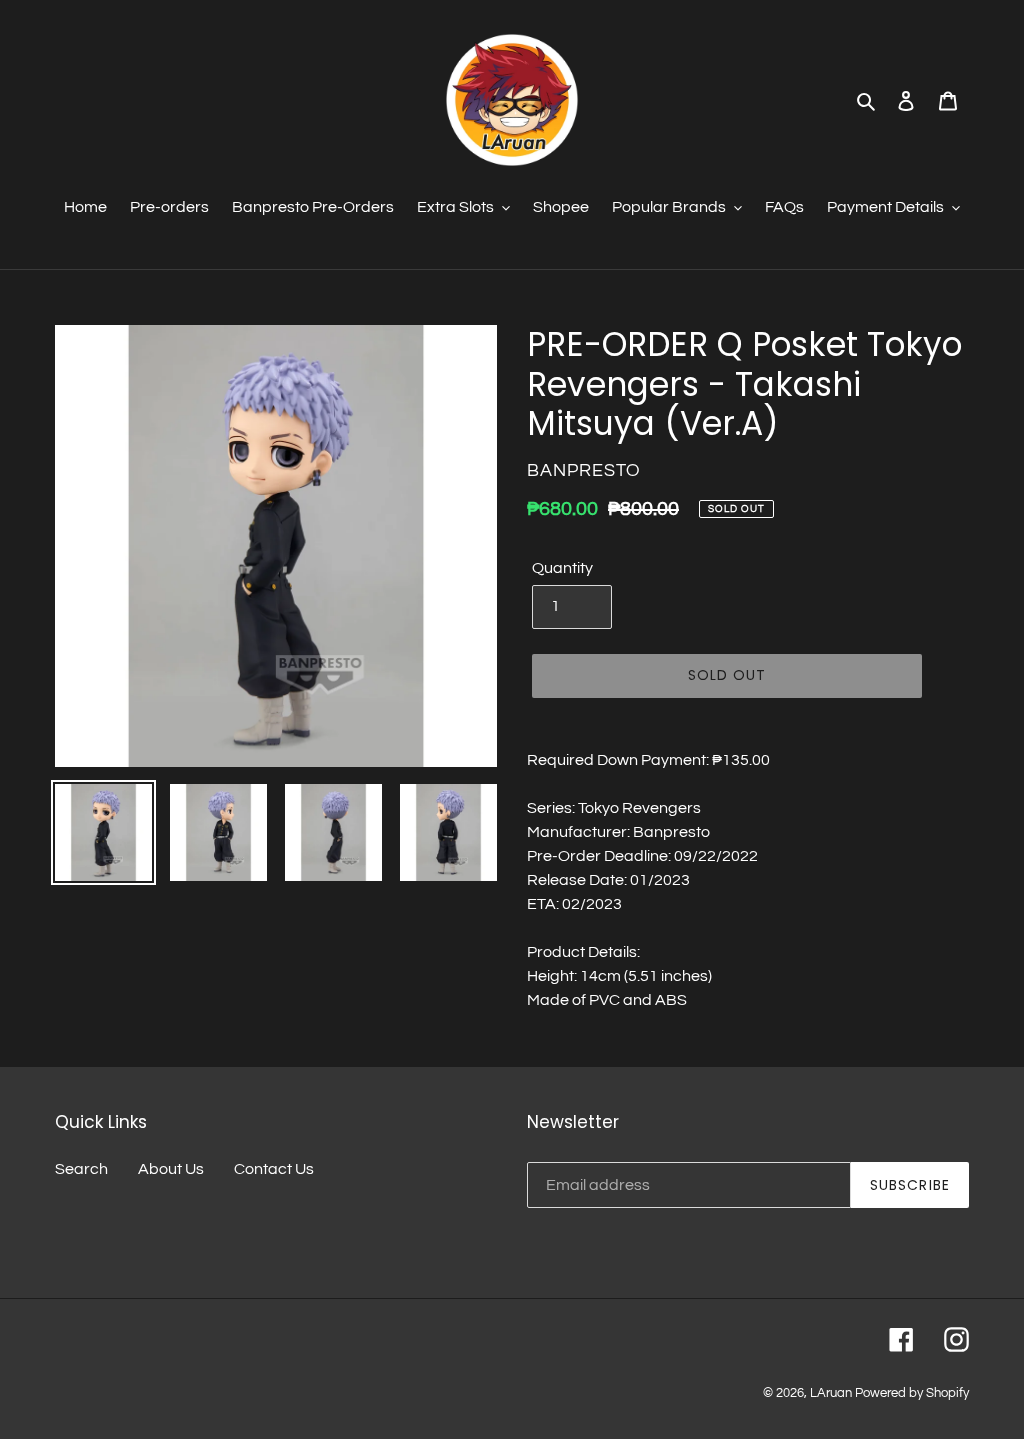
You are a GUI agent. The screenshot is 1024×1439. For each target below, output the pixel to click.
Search (81, 1169)
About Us (171, 1169)
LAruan (831, 1393)
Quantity (562, 568)
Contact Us (274, 1169)
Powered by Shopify (912, 1393)
